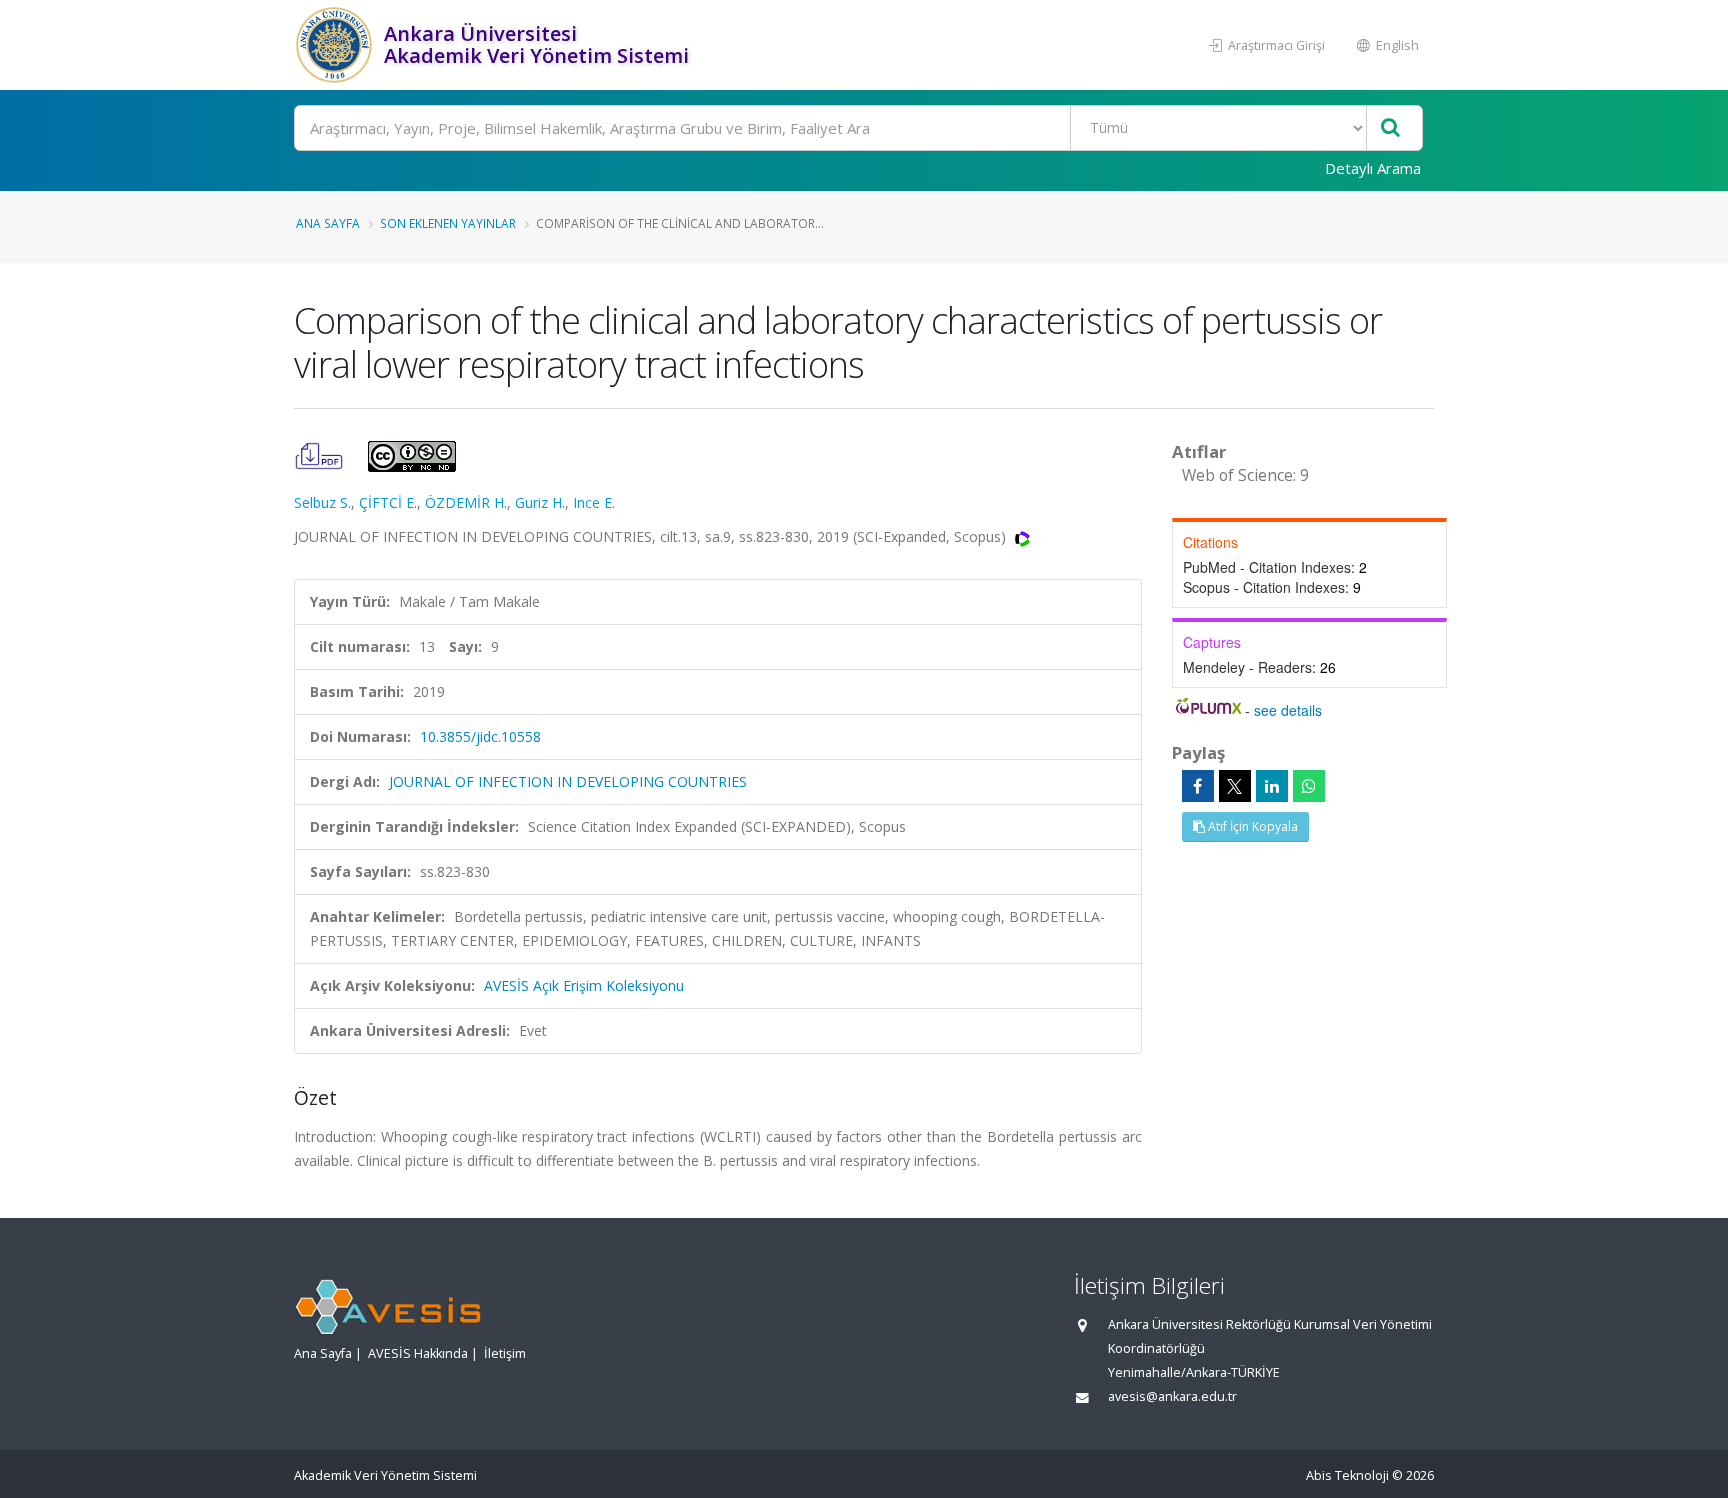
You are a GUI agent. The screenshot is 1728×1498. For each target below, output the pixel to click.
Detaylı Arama (1373, 168)
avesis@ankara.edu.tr (1172, 1396)
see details (1288, 710)
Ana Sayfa (328, 223)
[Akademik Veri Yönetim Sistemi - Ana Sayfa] (336, 45)
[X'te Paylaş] (1235, 786)
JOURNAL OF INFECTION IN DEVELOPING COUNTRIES (568, 781)
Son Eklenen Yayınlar (448, 223)
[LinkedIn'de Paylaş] (1272, 786)
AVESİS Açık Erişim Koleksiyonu (584, 985)
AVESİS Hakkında (418, 1353)
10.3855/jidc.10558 (480, 736)
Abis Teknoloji (1347, 1475)
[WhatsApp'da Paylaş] (1309, 786)
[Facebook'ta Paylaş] (1198, 786)
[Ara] (1390, 128)
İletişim (505, 1353)
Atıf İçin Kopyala (1251, 826)
